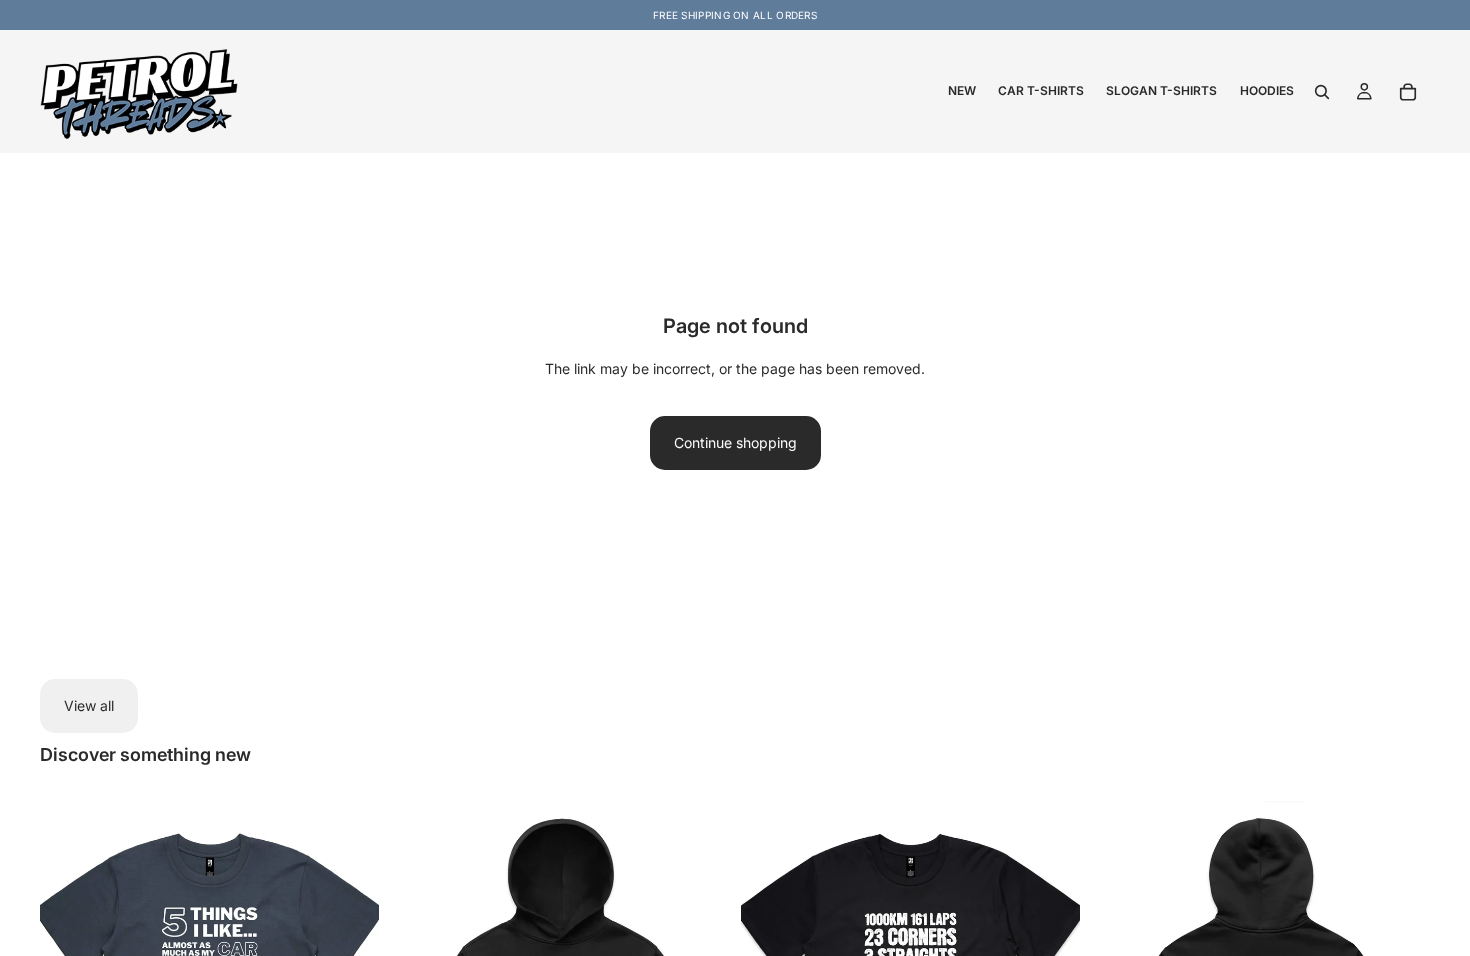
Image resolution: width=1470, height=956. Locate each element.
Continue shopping (735, 442)
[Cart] (1408, 92)
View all (89, 705)
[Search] (1322, 92)
